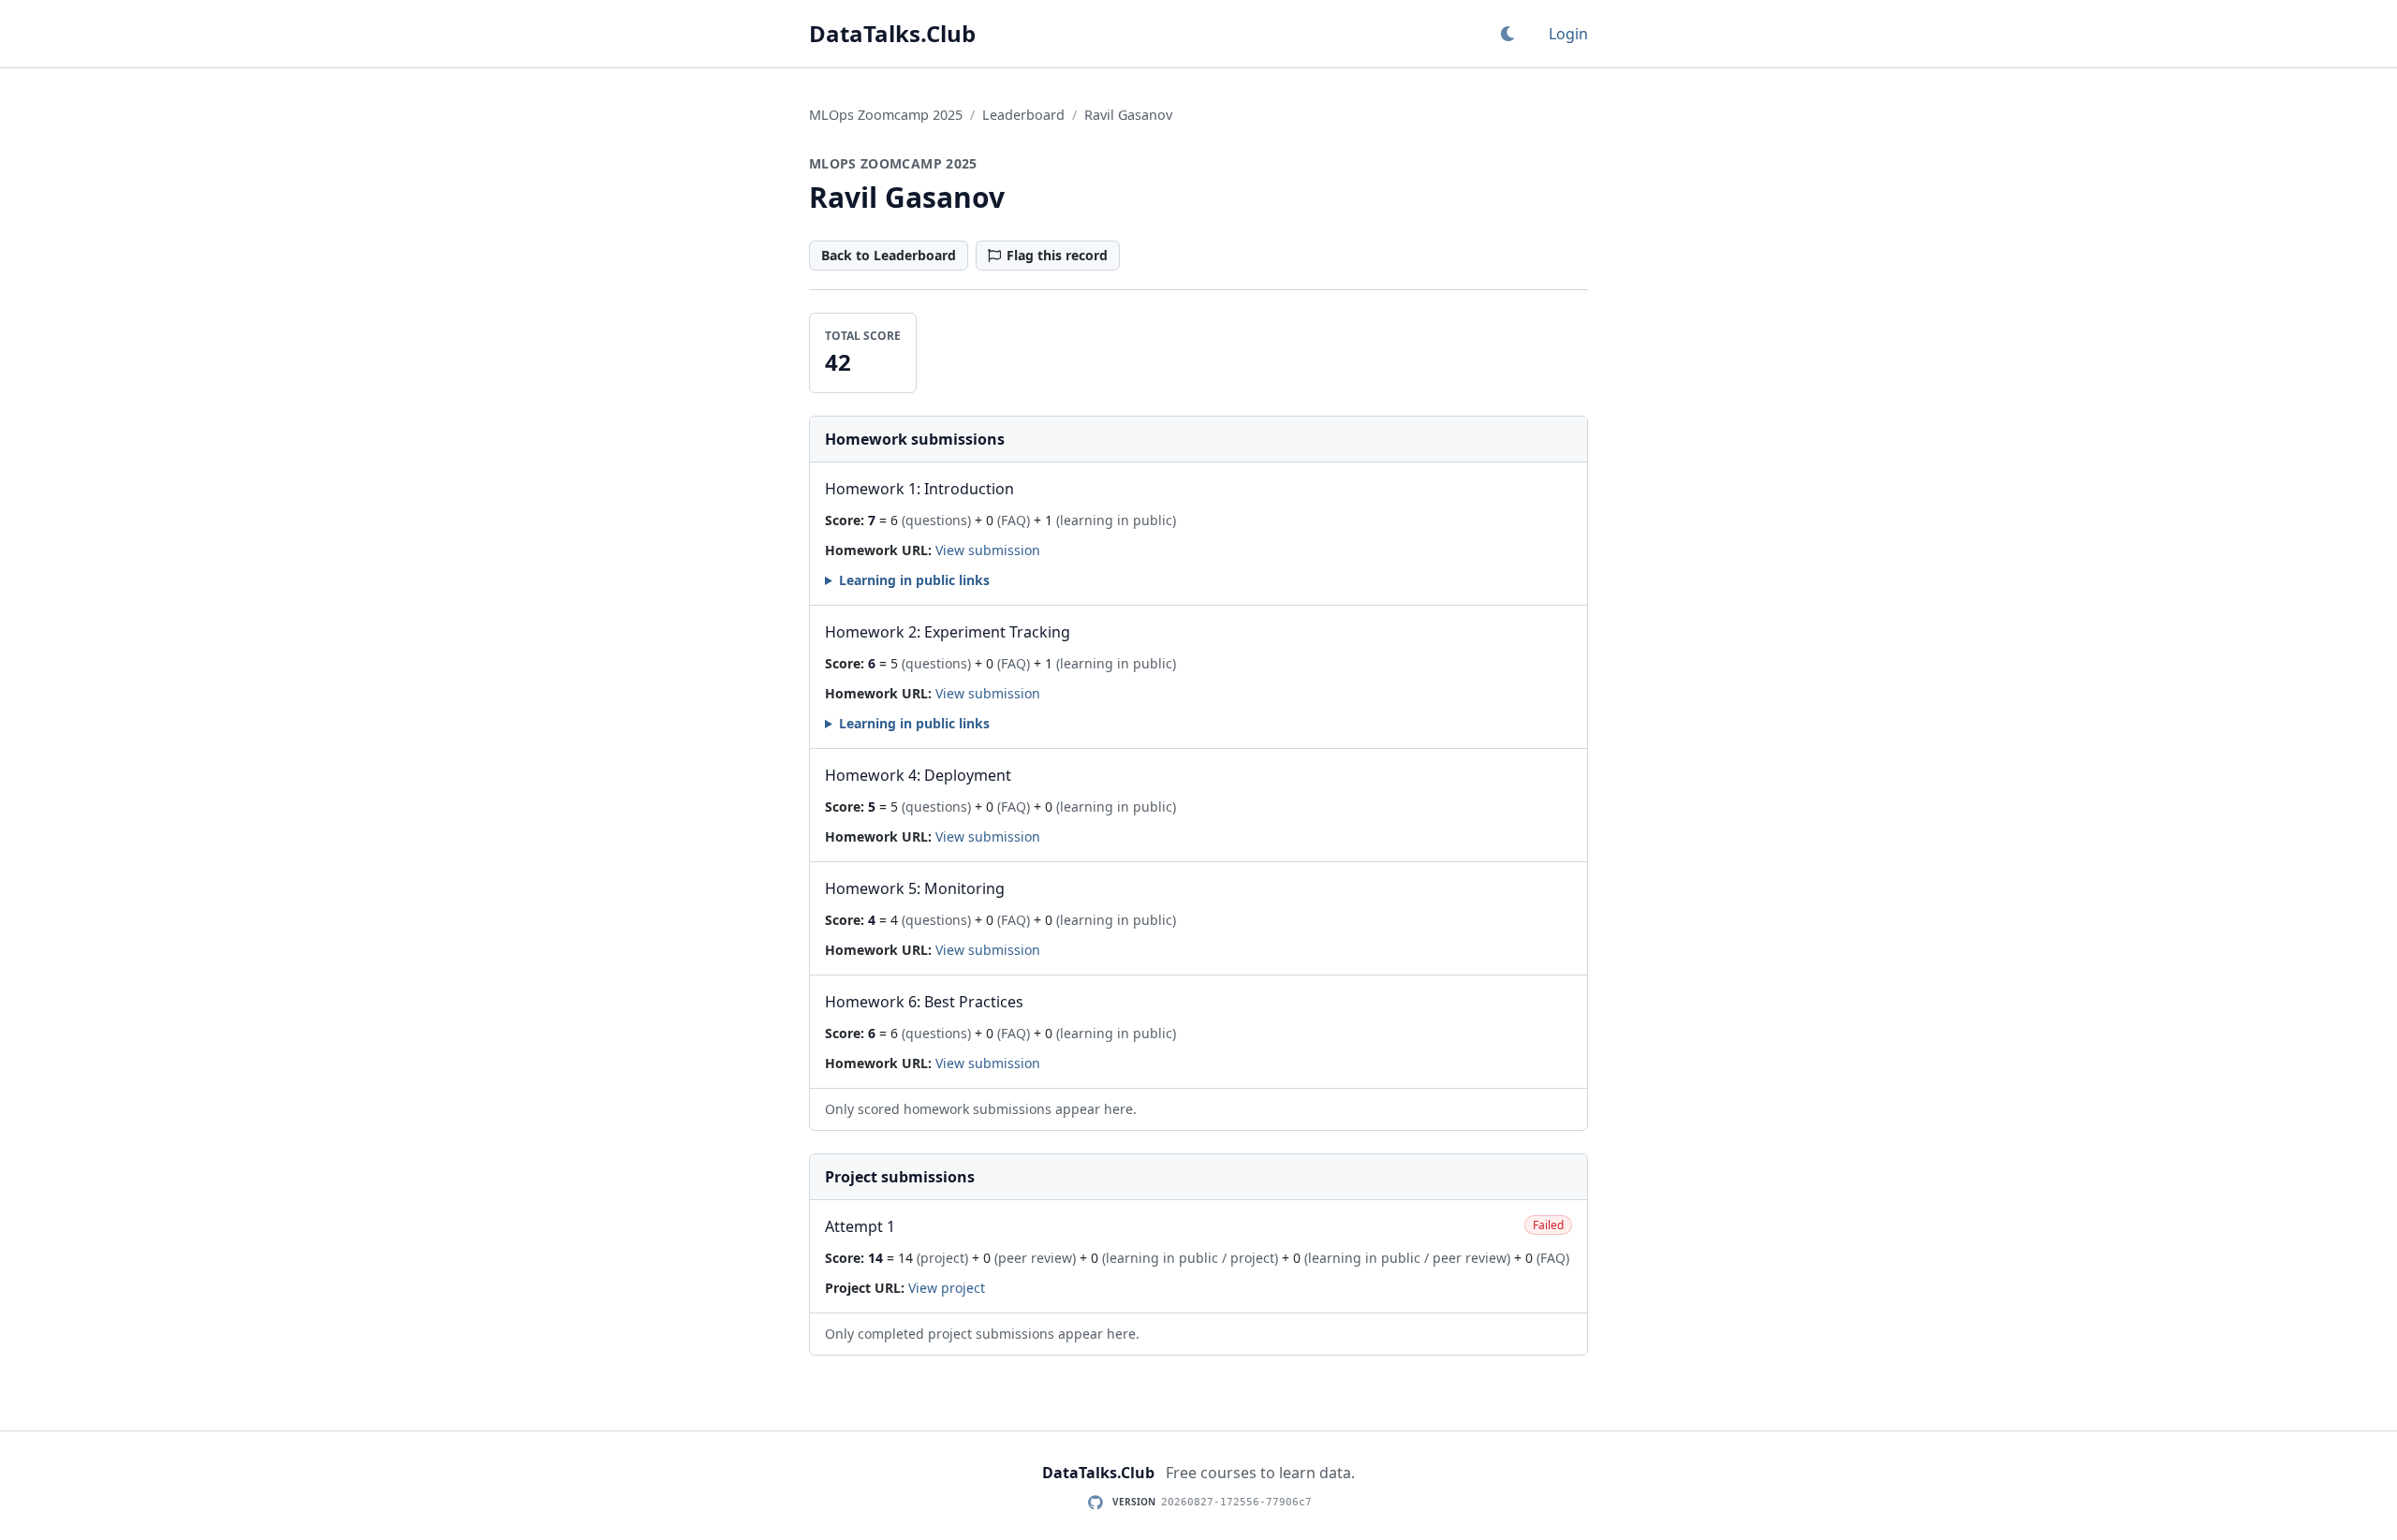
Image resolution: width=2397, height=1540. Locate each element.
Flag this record (1057, 255)
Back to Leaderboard (889, 255)
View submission (988, 550)
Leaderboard (1023, 115)
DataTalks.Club (892, 34)
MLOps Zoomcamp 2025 (886, 115)
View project (947, 1288)
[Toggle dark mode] (1507, 34)
